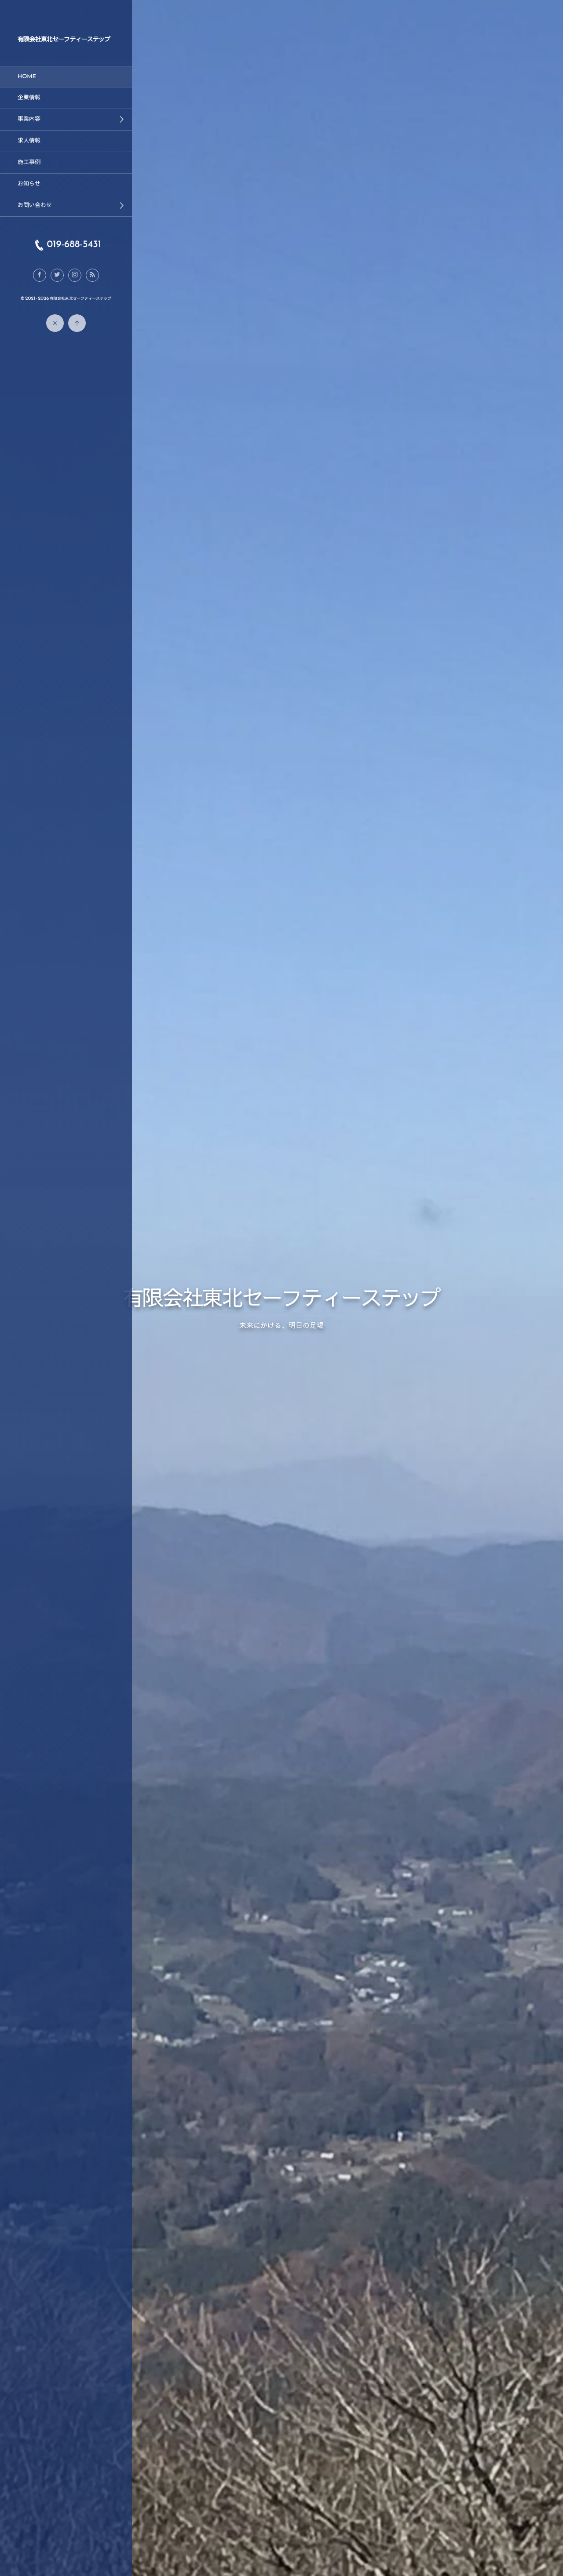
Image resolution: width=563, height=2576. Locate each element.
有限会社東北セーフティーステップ (64, 39)
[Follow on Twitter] (57, 275)
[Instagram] (75, 275)
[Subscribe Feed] (92, 275)
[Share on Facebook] (40, 275)
